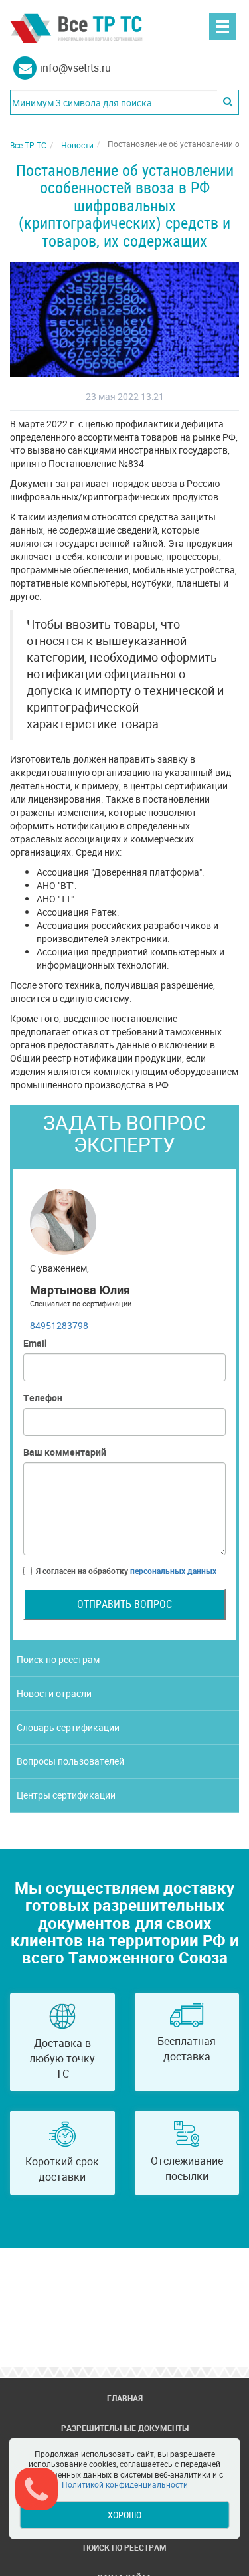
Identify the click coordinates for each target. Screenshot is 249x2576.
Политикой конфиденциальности (125, 2484)
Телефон (43, 1398)
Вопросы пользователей (70, 1761)
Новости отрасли (54, 1693)
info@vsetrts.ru (75, 68)
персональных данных (173, 1571)
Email (35, 1343)
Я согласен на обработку (126, 1571)
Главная (125, 2398)
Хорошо (124, 2515)
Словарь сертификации (68, 1727)
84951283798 (59, 1325)
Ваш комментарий (65, 1452)
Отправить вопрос (124, 1604)
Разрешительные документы (125, 2428)
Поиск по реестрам (58, 1659)
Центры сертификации (66, 1795)
